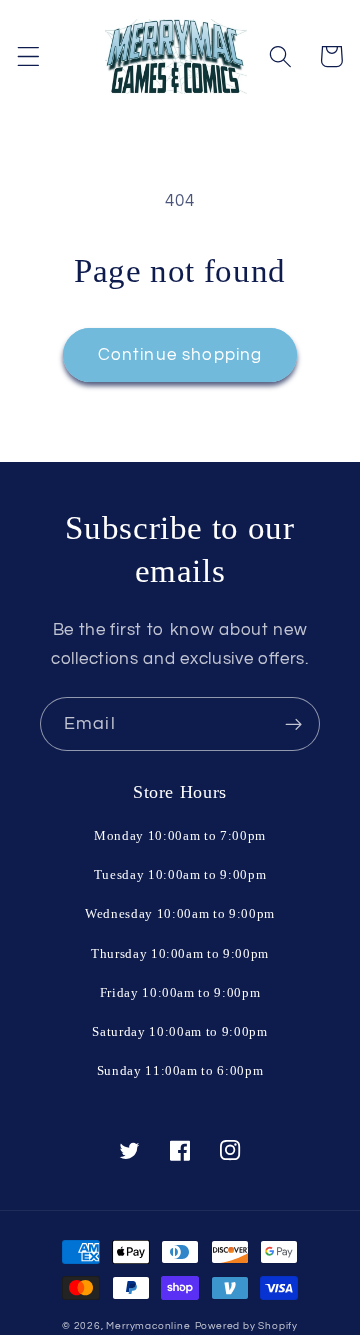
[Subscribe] (293, 724)
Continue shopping (180, 355)
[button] (28, 56)
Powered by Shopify (247, 1326)
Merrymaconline (148, 1326)
